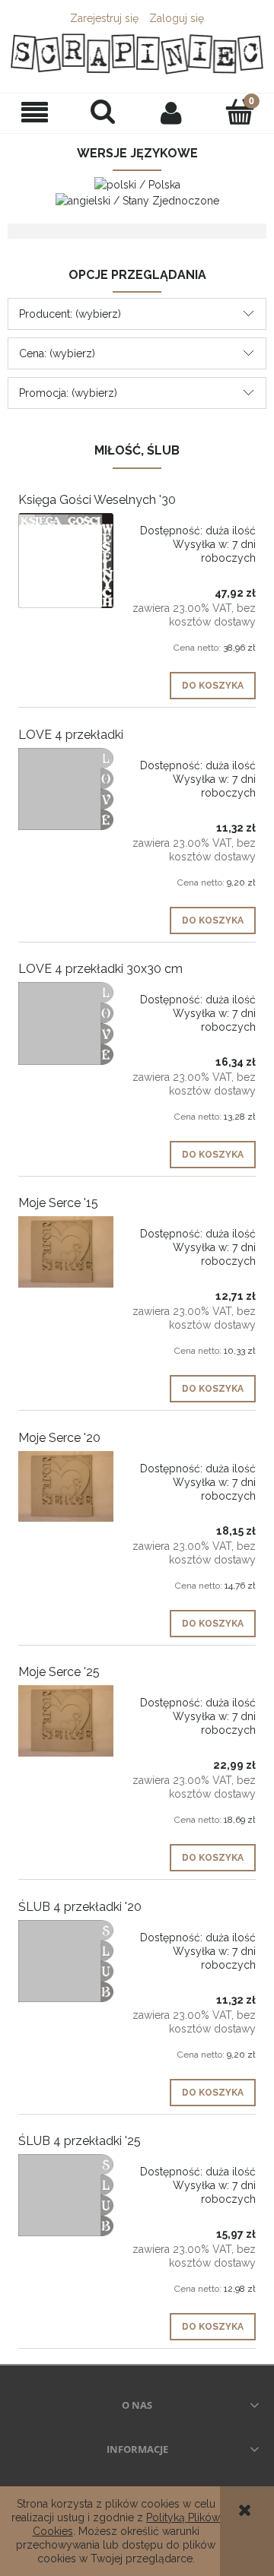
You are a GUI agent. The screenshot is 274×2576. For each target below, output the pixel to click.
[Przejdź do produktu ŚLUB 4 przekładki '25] (66, 2196)
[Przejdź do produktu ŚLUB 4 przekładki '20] (66, 1961)
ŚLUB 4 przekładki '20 (80, 1907)
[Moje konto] (171, 112)
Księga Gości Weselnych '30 (97, 500)
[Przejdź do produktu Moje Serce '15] (66, 1252)
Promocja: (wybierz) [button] (68, 393)
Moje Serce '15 (58, 1203)
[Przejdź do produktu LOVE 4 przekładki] (66, 789)
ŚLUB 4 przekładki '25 (80, 2141)
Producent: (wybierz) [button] (70, 314)
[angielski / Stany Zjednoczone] (137, 200)
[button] (34, 113)
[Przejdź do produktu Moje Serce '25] (66, 1721)
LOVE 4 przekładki (71, 735)
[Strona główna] (137, 54)
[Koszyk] (240, 112)
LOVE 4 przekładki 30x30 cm (100, 969)
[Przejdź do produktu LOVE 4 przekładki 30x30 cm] (66, 1023)
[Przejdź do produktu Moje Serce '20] (66, 1487)
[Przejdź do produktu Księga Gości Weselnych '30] (66, 561)
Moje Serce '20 (59, 1438)
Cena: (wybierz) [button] (57, 353)
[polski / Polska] (137, 183)
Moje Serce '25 (59, 1672)
